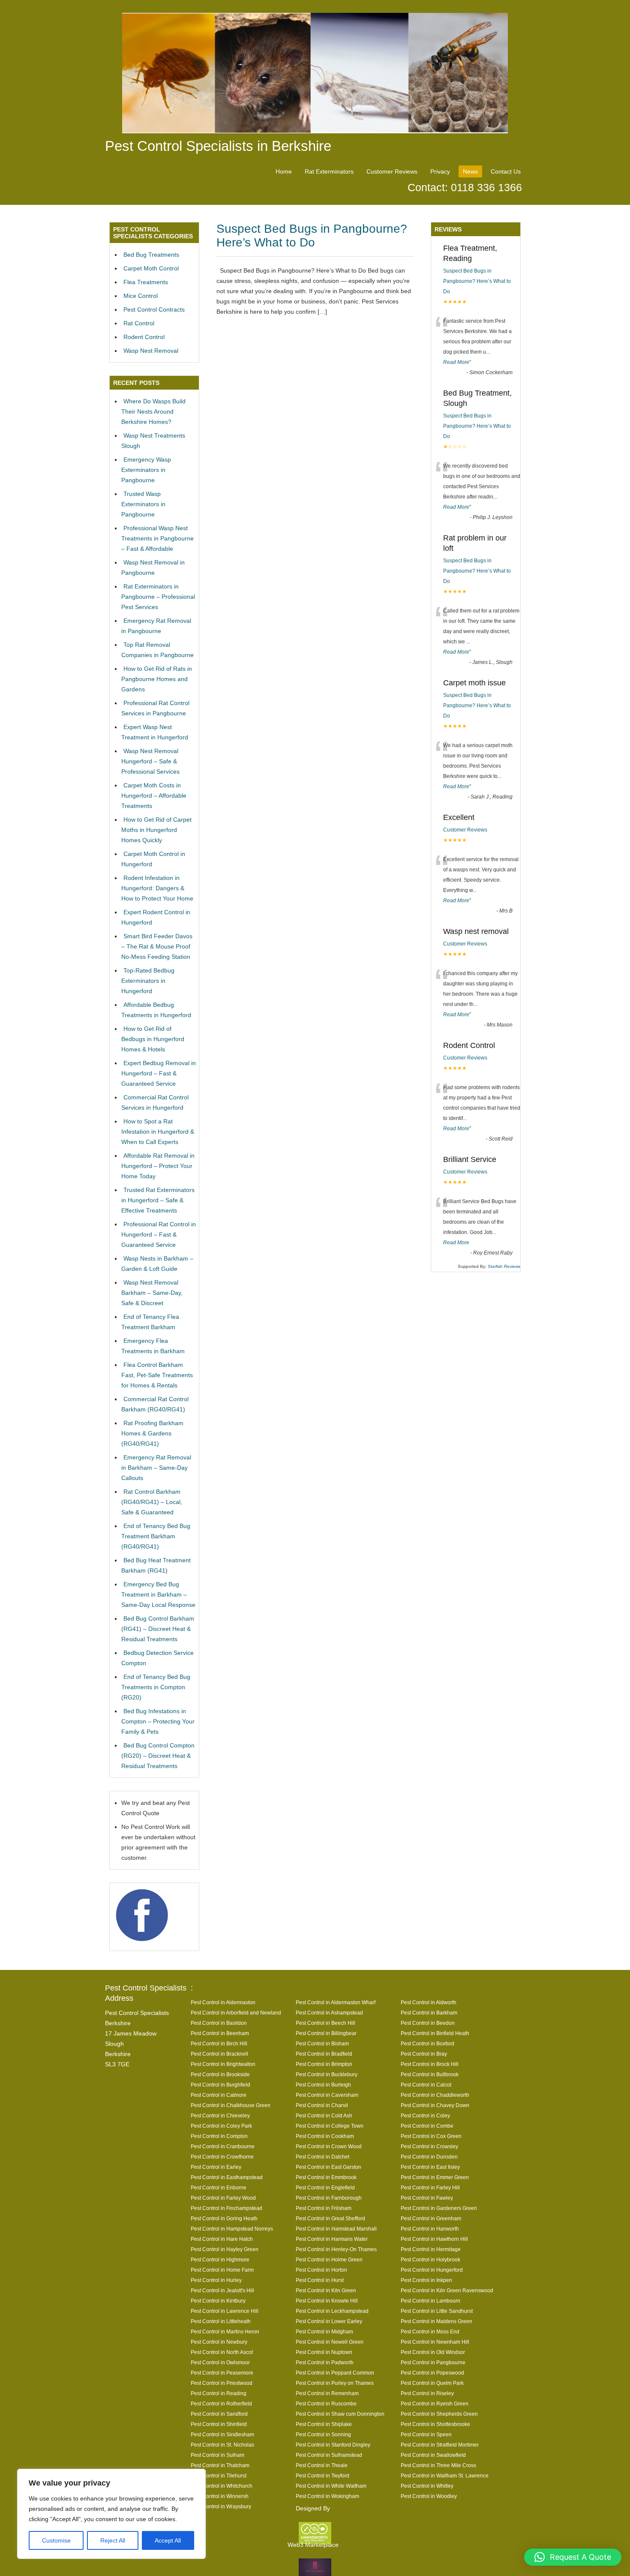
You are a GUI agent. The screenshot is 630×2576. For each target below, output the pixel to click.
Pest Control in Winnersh (220, 2496)
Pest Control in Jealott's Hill (222, 2290)
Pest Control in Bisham (322, 2043)
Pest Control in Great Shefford (330, 2218)
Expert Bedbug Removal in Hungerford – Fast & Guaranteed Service (159, 1073)
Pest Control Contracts (154, 309)
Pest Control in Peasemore (222, 2373)
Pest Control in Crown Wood (329, 2146)
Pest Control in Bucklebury (327, 2074)
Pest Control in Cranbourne (223, 2146)
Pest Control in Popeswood (432, 2373)
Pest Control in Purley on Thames (335, 2383)
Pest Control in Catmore (219, 2095)
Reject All (113, 2540)
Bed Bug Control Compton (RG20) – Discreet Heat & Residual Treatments (158, 1756)
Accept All (168, 2540)
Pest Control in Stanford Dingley (333, 2445)
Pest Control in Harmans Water (332, 2239)
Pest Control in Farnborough (329, 2198)
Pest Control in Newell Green (330, 2342)
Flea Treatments (146, 282)
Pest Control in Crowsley (429, 2146)
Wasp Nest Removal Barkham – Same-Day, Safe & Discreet (152, 1293)
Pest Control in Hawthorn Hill (434, 2239)
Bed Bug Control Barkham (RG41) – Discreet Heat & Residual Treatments (158, 1629)
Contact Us (506, 171)
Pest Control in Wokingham (327, 2496)
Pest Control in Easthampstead (227, 2177)
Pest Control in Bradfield (324, 2054)
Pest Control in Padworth (325, 2362)
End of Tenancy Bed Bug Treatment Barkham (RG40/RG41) (156, 1536)
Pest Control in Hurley (216, 2280)
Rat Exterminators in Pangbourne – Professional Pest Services (158, 597)
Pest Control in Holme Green (329, 2259)
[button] (573, 2557)
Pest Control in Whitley (427, 2486)
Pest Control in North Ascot (222, 2352)
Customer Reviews (392, 171)
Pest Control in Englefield (325, 2187)
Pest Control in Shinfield (219, 2424)
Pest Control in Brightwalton (223, 2064)
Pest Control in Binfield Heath (435, 2033)
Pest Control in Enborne (219, 2187)
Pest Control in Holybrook (430, 2259)
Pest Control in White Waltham (331, 2486)
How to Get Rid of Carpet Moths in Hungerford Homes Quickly (156, 830)
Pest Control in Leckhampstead (332, 2311)
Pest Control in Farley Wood (223, 2198)
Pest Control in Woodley (429, 2496)
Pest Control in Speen (426, 2434)
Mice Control (141, 296)
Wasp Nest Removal (151, 351)
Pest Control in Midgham (324, 2331)
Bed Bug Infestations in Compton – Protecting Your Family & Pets (158, 1721)
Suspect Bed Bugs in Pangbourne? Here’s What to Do (312, 236)
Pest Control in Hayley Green (225, 2249)
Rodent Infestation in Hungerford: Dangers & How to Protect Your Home (157, 888)
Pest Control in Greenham (431, 2218)
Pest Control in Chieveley (220, 2115)
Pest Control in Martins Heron (225, 2331)
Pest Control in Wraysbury (221, 2506)
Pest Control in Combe (427, 2126)
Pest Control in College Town (330, 2126)
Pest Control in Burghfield (220, 2085)
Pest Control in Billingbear (326, 2033)
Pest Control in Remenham (327, 2393)
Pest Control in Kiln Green (326, 2290)
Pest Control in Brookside (220, 2074)
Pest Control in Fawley (427, 2198)
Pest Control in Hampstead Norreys (232, 2229)
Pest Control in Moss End (430, 2331)
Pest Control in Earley (216, 2167)
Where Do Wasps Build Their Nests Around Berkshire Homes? (153, 411)
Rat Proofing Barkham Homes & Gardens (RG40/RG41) (152, 1433)
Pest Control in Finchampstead (226, 2208)
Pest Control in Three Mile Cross (438, 2465)
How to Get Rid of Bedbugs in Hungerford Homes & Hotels (153, 1039)
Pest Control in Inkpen (426, 2280)
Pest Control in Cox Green (431, 2136)
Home (284, 171)
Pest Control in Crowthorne (222, 2157)
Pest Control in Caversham (327, 2095)
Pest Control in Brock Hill (430, 2064)
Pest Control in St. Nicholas (222, 2445)
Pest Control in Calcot (426, 2085)
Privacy (440, 171)
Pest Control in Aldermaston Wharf (336, 2002)
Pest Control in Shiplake (324, 2424)
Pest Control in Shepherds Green (439, 2414)
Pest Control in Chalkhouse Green (231, 2105)
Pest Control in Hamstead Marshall (336, 2229)
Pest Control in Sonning (323, 2434)
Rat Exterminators (329, 171)
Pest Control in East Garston (328, 2167)
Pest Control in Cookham (325, 2136)
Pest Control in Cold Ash (324, 2115)
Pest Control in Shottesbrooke (435, 2424)
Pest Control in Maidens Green (436, 2321)
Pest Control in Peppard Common (335, 2373)
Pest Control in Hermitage (431, 2249)
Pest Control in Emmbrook (326, 2177)
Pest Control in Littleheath (221, 2321)
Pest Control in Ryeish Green (435, 2403)
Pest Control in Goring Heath (224, 2218)
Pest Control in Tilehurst (219, 2475)
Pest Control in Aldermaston (223, 2002)
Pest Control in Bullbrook (430, 2074)
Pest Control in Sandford (219, 2414)
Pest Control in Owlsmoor (220, 2362)
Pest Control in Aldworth (429, 2002)
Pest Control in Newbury (219, 2342)
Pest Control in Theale (322, 2465)
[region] (111, 2514)
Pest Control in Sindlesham (222, 2434)
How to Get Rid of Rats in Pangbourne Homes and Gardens (157, 679)
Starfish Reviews (504, 1266)
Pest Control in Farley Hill (430, 2187)
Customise (56, 2540)
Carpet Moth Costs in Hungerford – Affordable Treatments (154, 796)
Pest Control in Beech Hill (325, 2023)
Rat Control (139, 323)
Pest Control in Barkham (429, 2013)
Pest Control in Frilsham (324, 2208)
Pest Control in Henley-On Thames (336, 2249)
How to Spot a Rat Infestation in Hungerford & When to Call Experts (158, 1132)
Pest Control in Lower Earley (329, 2321)
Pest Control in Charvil (322, 2105)
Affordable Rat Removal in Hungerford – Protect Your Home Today (158, 1166)
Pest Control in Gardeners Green (439, 2208)
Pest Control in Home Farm (222, 2270)
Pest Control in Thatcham (220, 2465)
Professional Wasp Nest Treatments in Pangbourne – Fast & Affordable (157, 538)
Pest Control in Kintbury (218, 2301)
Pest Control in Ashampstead (329, 2013)
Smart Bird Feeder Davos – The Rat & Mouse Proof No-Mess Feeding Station (157, 946)
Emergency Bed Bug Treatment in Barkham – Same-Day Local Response (158, 1594)
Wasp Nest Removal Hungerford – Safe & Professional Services (150, 761)
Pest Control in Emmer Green (435, 2177)
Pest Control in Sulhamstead (329, 2455)
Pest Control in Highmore (220, 2259)
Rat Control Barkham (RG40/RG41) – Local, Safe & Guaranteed (152, 1502)
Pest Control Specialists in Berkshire (218, 146)
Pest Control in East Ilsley (430, 2167)
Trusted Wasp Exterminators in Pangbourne (143, 504)
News (470, 171)
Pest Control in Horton (321, 2270)
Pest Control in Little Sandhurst (437, 2311)
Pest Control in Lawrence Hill (225, 2311)
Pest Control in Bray (424, 2054)
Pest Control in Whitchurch (222, 2486)
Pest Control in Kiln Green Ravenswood (447, 2290)
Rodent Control (144, 337)
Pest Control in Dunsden (429, 2157)
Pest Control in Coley (425, 2115)
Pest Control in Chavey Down (435, 2105)
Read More (456, 362)
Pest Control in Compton (219, 2136)
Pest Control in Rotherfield (221, 2403)
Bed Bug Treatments (151, 255)
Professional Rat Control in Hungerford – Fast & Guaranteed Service (159, 1234)
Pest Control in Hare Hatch (222, 2239)
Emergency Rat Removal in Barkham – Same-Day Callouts (156, 1468)
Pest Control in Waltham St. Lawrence (445, 2475)
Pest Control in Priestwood (222, 2383)
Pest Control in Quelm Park (432, 2383)
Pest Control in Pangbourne (433, 2362)
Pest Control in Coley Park (221, 2126)
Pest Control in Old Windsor (433, 2352)
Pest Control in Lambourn (430, 2301)
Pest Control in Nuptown (324, 2352)
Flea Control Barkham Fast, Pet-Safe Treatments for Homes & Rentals (157, 1375)
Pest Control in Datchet (322, 2157)
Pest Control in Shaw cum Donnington (340, 2414)
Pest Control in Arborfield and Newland (236, 2013)
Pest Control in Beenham (220, 2033)
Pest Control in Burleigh (323, 2085)
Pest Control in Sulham (217, 2455)
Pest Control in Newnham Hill (435, 2342)
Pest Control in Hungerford (432, 2270)
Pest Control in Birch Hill (219, 2043)
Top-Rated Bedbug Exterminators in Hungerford (148, 981)
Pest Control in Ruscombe (326, 2403)
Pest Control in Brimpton (324, 2064)
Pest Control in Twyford (322, 2475)
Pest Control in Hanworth (430, 2229)
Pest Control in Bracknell (219, 2054)
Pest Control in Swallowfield (433, 2455)
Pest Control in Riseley (427, 2393)
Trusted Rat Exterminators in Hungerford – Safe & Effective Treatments (158, 1200)
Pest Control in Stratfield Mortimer (440, 2445)
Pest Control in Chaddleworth (435, 2095)
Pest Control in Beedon (428, 2023)
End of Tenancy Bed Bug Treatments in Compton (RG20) (156, 1687)
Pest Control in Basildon (219, 2023)
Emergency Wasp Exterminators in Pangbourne (146, 470)
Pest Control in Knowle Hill (327, 2301)
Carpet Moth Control (151, 268)
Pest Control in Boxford (427, 2043)
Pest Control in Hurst (320, 2280)
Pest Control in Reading (219, 2393)
